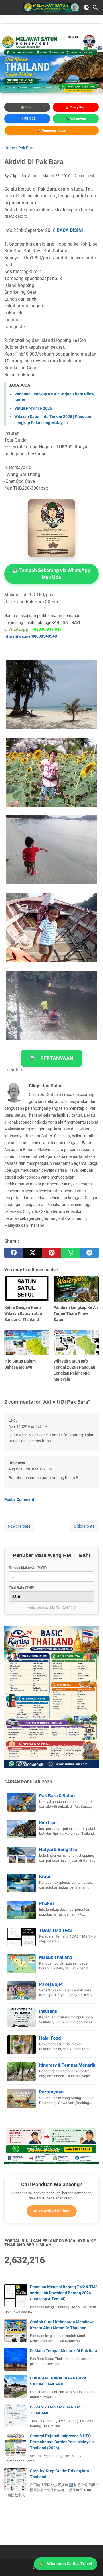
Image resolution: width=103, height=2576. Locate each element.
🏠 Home (27, 107)
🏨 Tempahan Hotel (52, 130)
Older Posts (84, 1526)
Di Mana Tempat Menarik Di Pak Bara (64, 2351)
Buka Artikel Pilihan (52, 2211)
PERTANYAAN (57, 1058)
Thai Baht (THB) (22, 1588)
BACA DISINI (70, 230)
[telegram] (89, 1253)
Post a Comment (19, 1499)
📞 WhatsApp (76, 119)
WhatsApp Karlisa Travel (70, 2564)
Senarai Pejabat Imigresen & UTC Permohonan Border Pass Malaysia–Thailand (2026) (63, 2442)
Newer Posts (19, 1526)
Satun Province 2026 (33, 408)
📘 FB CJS (27, 119)
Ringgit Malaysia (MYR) (28, 1568)
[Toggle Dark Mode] (87, 7)
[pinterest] (51, 1253)
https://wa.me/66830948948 (31, 636)
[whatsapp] (70, 1253)
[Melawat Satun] (51, 7)
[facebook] (14, 1253)
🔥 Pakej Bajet (76, 107)
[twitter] (33, 1253)
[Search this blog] (95, 7)
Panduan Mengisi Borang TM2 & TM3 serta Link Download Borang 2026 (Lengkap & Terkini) (64, 2293)
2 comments (85, 176)
